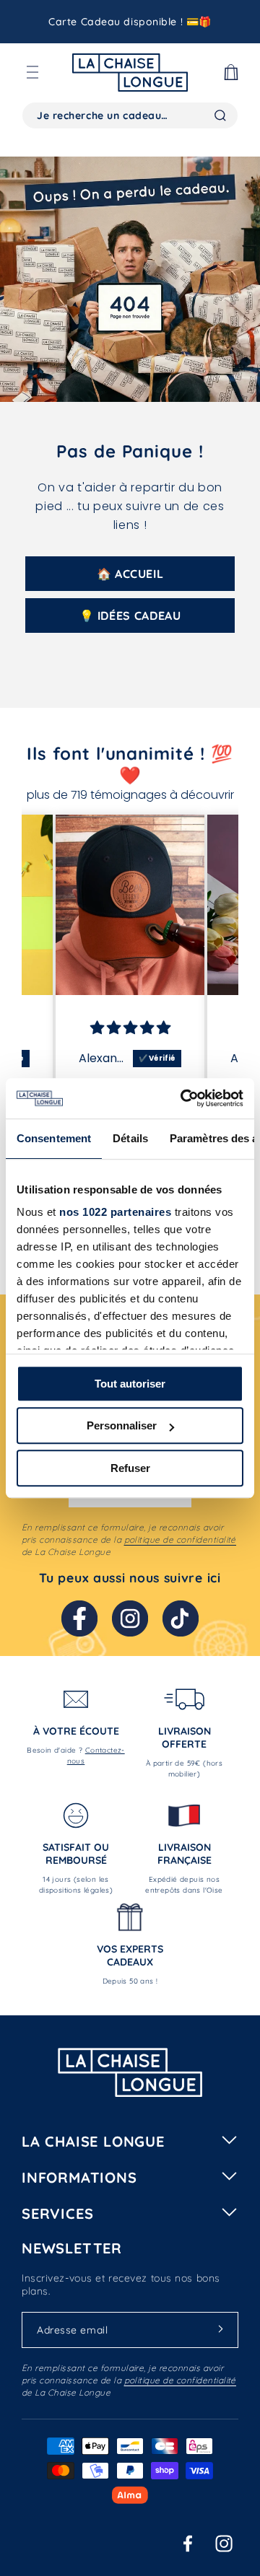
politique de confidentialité (180, 1539)
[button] (32, 72)
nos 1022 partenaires (115, 1212)
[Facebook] (79, 1618)
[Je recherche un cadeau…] (220, 115)
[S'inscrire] (220, 2329)
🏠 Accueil (130, 574)
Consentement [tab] (54, 1138)
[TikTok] (181, 1618)
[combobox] (130, 115)
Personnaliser (122, 1425)
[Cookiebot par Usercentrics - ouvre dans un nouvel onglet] (183, 1098)
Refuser (130, 1468)
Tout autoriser (130, 1384)
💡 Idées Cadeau (130, 615)
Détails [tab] (130, 1138)
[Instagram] (130, 1618)
